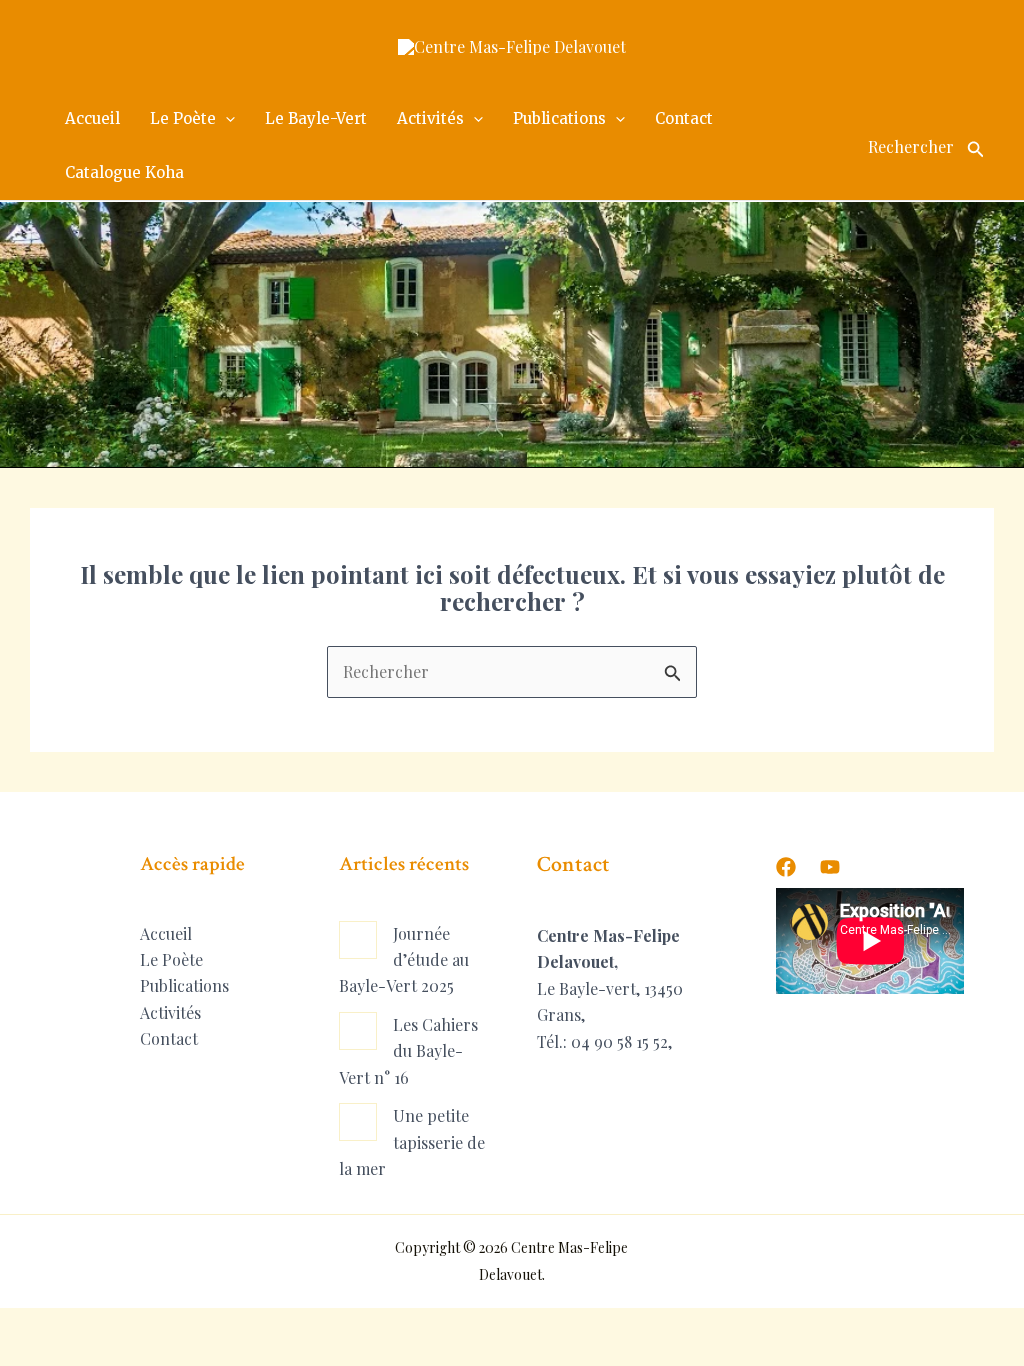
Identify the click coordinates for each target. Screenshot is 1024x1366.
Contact (169, 1038)
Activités (170, 1012)
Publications (184, 985)
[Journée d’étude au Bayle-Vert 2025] (358, 940)
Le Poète (171, 959)
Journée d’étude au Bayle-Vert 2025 (404, 960)
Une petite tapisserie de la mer (412, 1142)
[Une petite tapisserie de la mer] (358, 1122)
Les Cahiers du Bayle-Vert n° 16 (408, 1051)
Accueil (166, 933)
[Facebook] (786, 867)
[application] (225, 119)
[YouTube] (830, 867)
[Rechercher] (976, 146)
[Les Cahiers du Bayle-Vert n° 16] (358, 1031)
